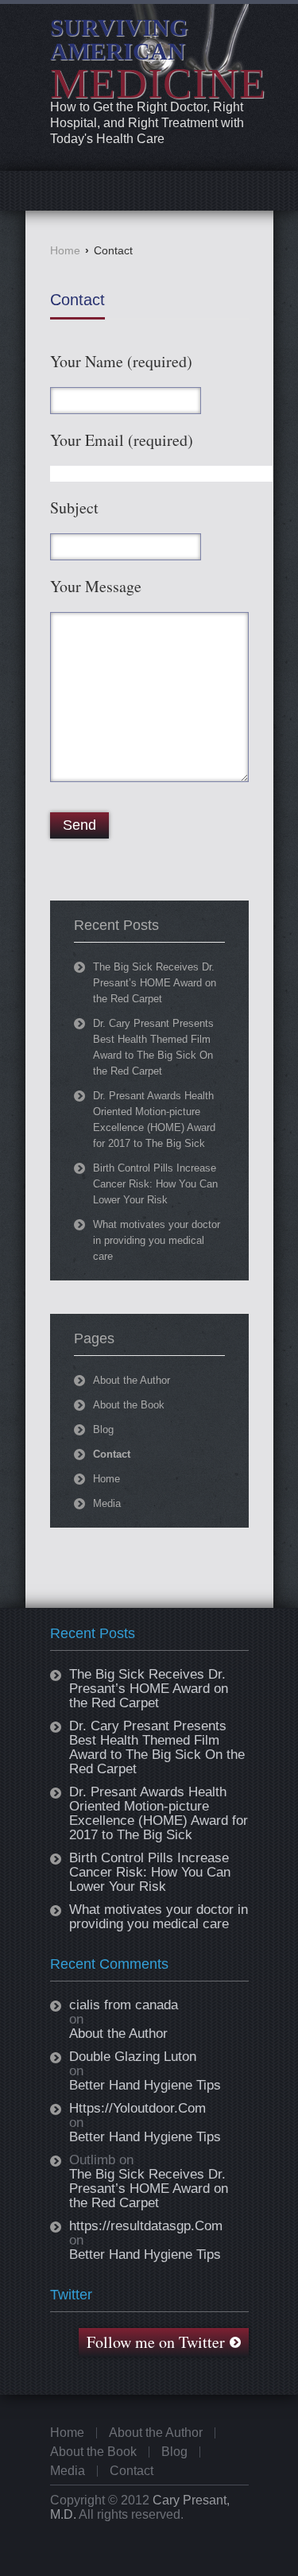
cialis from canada (124, 2005)
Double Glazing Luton (133, 2057)
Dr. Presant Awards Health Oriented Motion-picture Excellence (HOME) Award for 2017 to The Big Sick (159, 1813)
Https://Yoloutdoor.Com (137, 2109)
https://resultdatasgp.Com (146, 2226)
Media (107, 1503)
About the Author (132, 1380)
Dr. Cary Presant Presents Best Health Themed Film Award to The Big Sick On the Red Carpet (157, 1747)
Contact (77, 300)
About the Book (129, 1405)
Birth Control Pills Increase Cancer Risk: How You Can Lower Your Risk (155, 1184)
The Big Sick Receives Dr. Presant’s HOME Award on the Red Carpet (155, 983)
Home (65, 250)
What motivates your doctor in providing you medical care (157, 1240)
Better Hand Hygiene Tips (145, 2086)
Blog (103, 1429)
